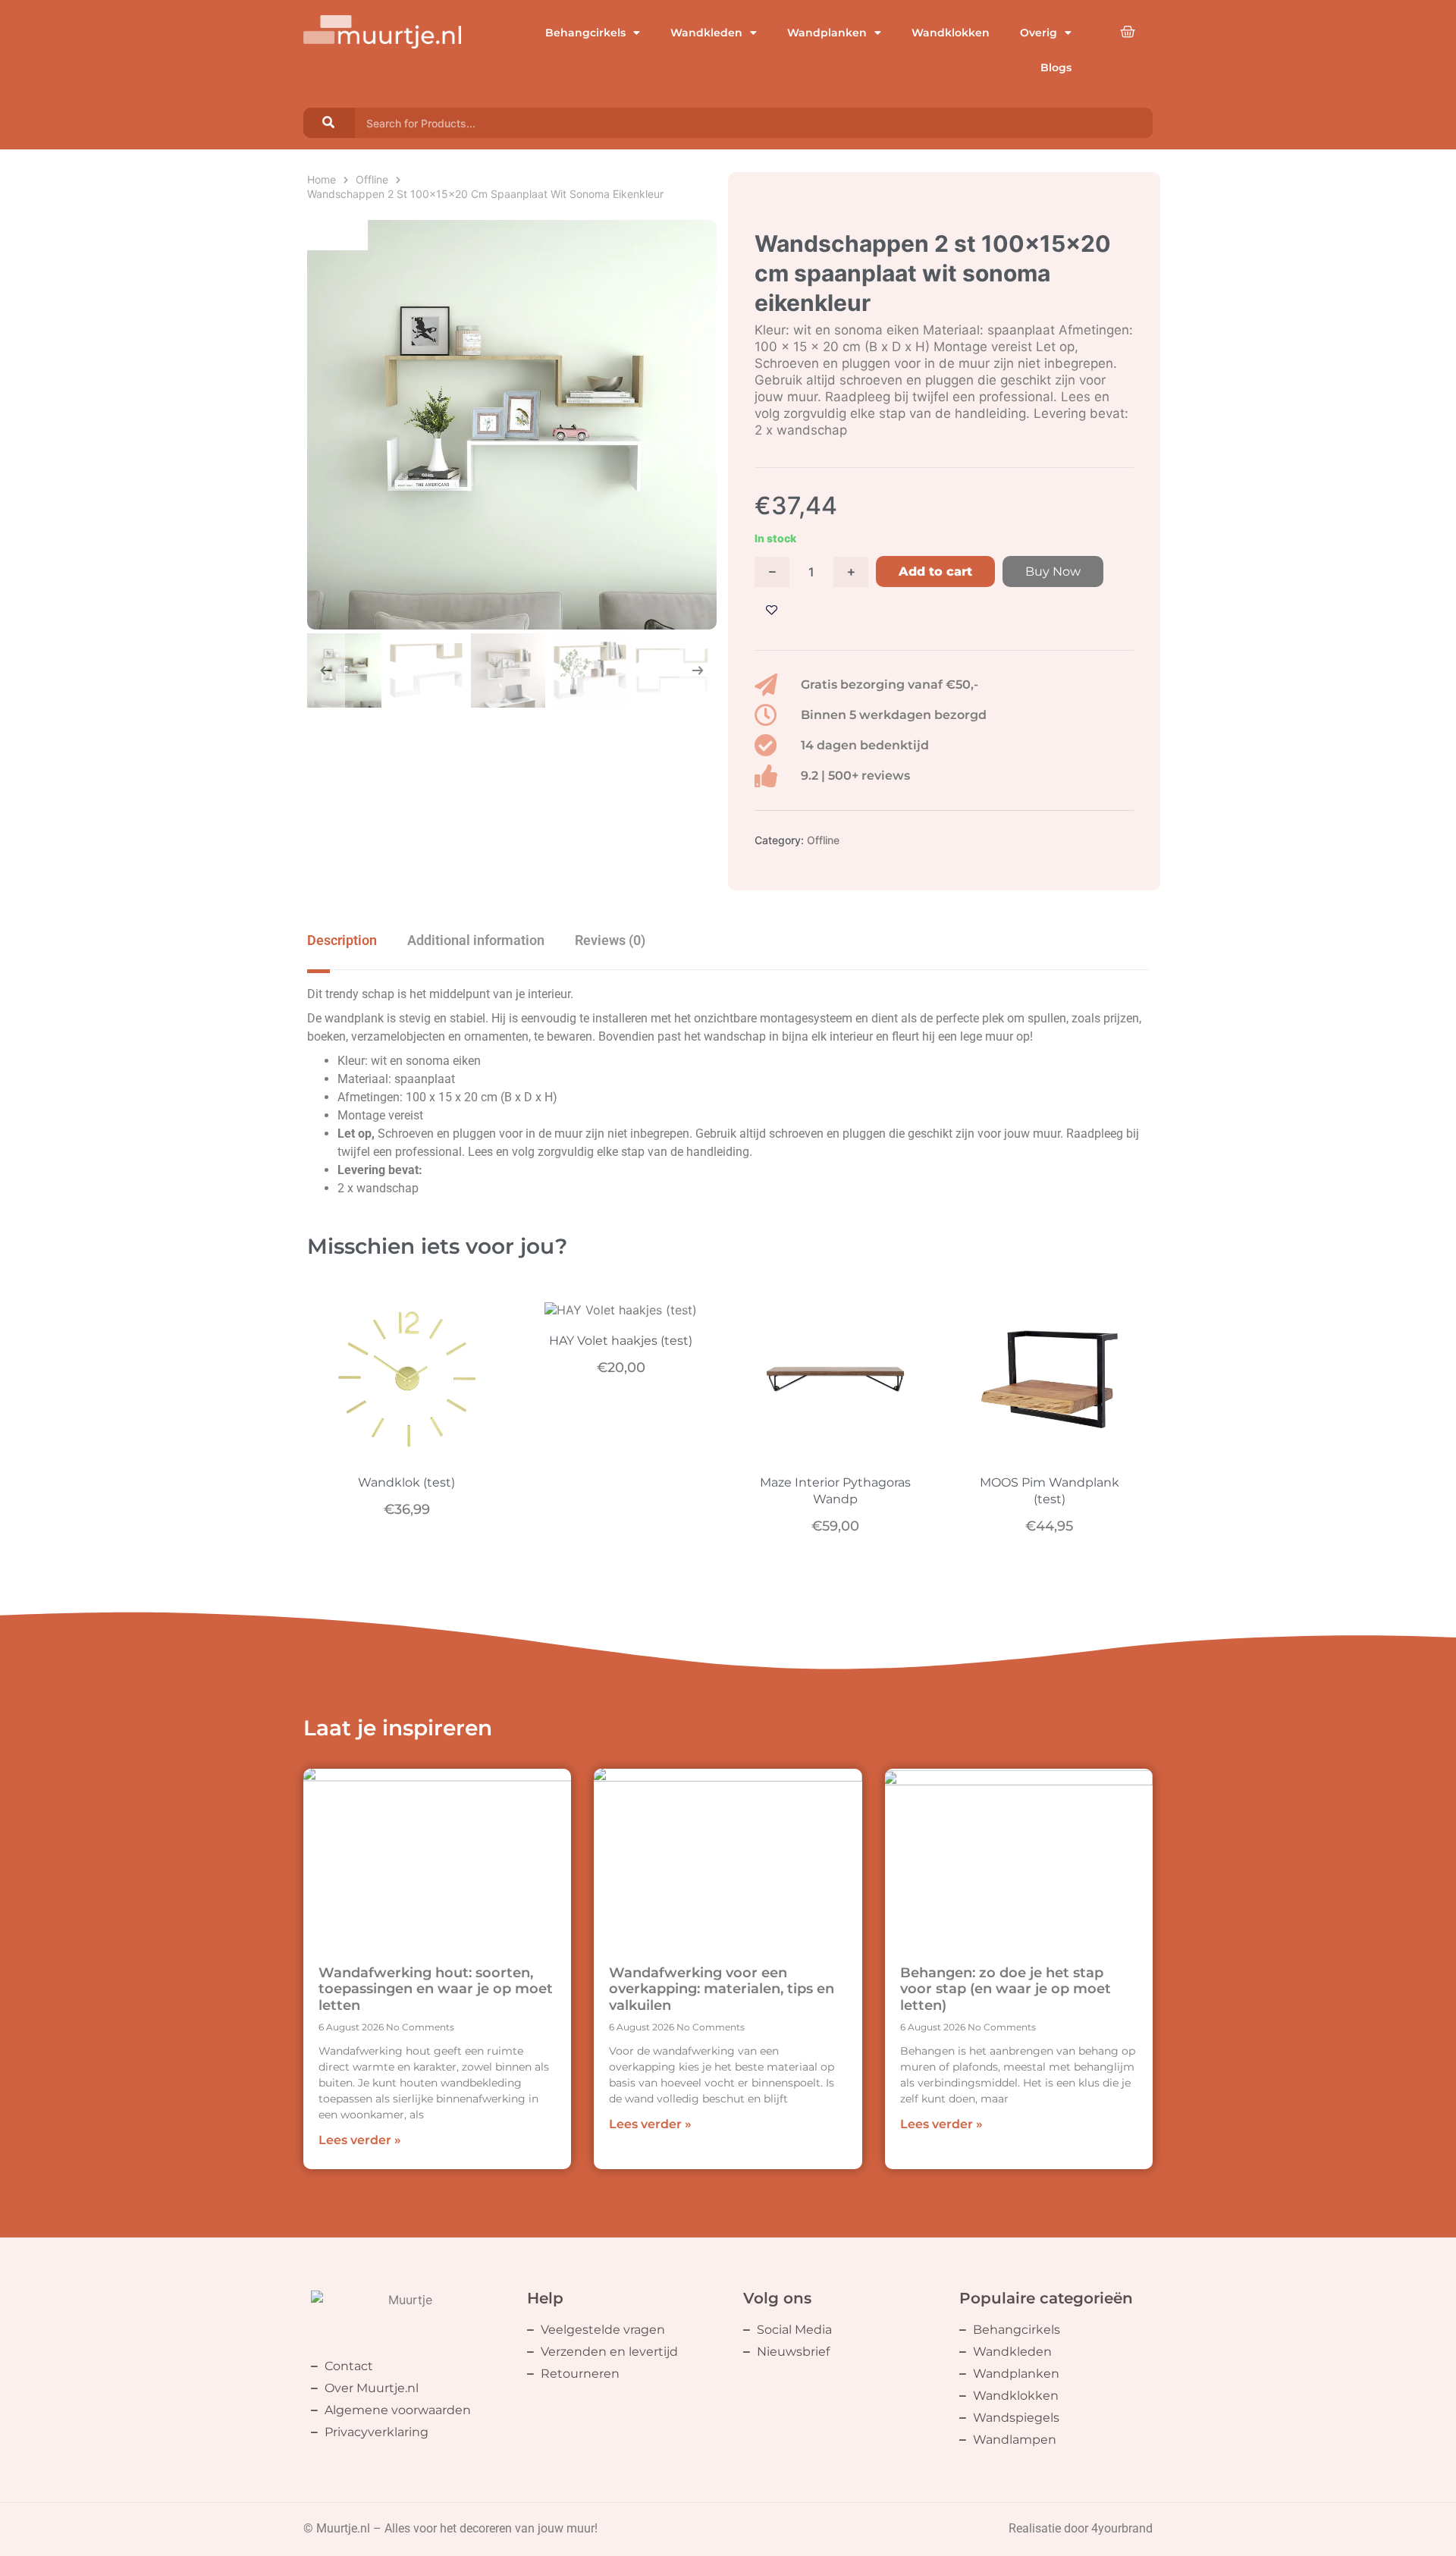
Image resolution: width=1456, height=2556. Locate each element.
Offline (372, 179)
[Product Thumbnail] (337, 235)
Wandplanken (827, 33)
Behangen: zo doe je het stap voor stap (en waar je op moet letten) (1006, 1989)
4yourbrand (1122, 2528)
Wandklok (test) (406, 1482)
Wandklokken (951, 33)
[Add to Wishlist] (772, 610)
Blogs (1056, 68)
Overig (1039, 33)
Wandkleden (706, 33)
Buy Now (1053, 571)
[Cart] (1128, 32)
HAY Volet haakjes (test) (621, 1341)
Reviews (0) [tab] (610, 940)
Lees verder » (360, 2140)
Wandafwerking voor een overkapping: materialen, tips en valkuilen (722, 1989)
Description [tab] (342, 940)
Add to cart (935, 571)
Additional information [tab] (476, 940)
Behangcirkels (585, 33)
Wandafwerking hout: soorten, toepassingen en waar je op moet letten (436, 1989)
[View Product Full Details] (407, 1452)
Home (322, 179)
